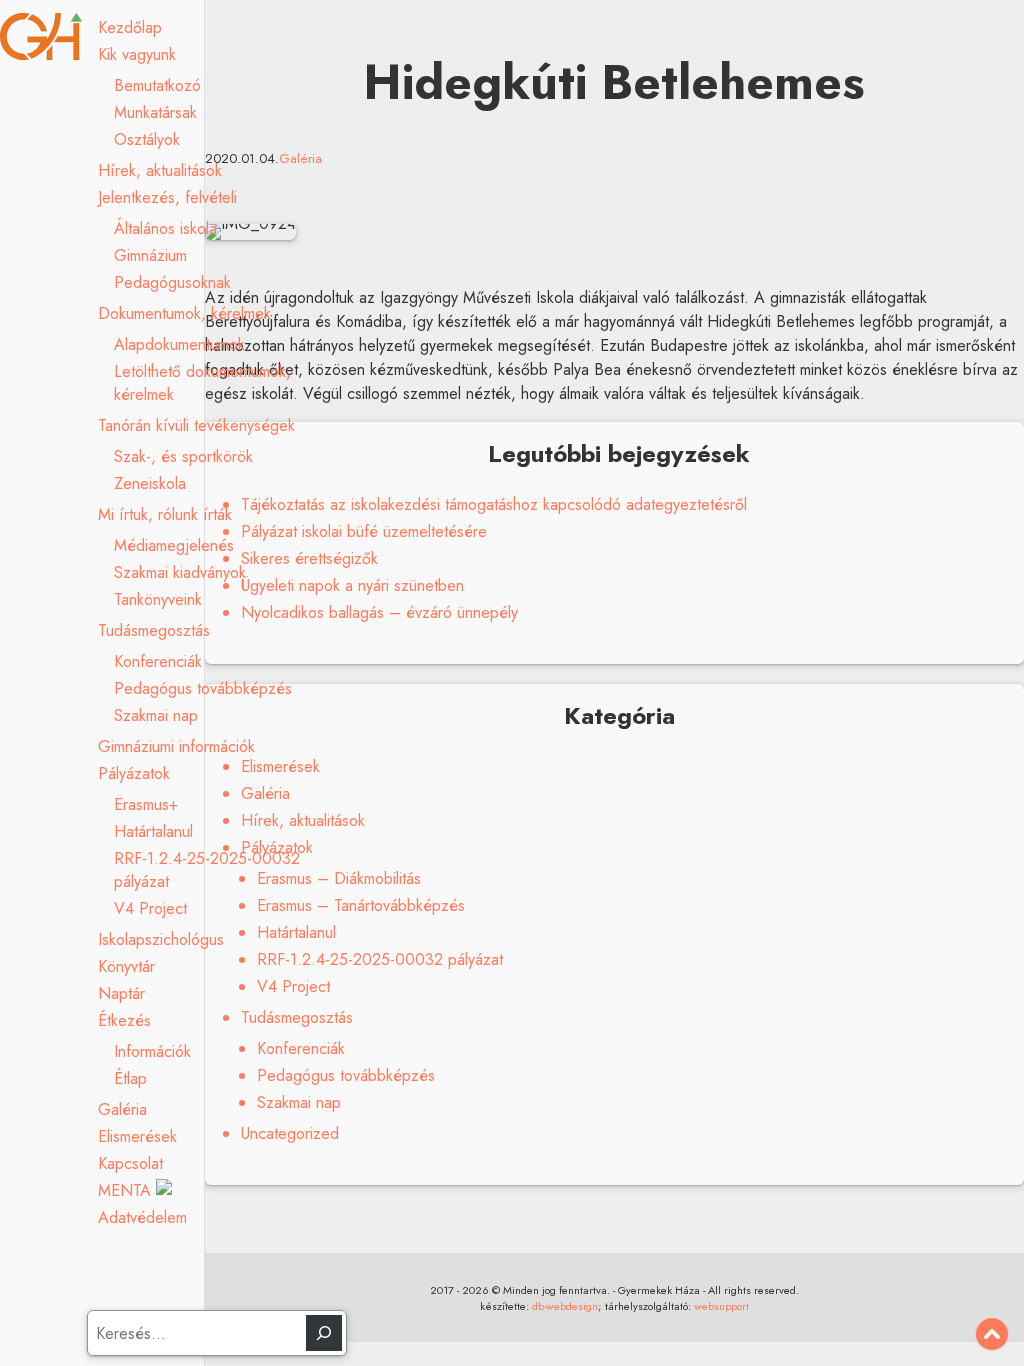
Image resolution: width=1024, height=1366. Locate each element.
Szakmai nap (156, 715)
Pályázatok (134, 773)
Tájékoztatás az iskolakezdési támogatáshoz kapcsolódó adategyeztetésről (494, 504)
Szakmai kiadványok (180, 572)
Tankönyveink (158, 599)
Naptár (121, 993)
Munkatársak (155, 112)
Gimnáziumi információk (176, 746)
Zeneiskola (150, 483)
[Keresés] (324, 1333)
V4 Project (150, 908)
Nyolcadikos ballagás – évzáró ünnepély (379, 612)
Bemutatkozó (157, 85)
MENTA (127, 1190)
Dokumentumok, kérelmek (184, 313)
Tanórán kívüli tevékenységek (196, 425)
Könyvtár (126, 966)
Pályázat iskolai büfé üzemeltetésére (364, 531)
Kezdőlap (130, 27)
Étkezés (124, 1020)
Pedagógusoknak (172, 282)
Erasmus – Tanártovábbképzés (361, 905)
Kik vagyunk (137, 54)
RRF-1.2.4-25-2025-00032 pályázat (380, 959)
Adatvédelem (142, 1217)
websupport (721, 1306)
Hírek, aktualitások (160, 170)
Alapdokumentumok (179, 344)
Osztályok (147, 139)
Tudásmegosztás (154, 630)
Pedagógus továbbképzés (203, 688)
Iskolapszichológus (161, 939)
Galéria (122, 1109)
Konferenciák (158, 661)
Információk (152, 1051)
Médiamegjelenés (174, 545)
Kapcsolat (130, 1163)
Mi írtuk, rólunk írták (165, 514)
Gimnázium (150, 255)
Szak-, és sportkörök (183, 456)
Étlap (130, 1078)
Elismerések (137, 1136)
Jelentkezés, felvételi (167, 197)
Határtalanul (153, 831)
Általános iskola (165, 228)
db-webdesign (565, 1306)
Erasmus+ (146, 804)
